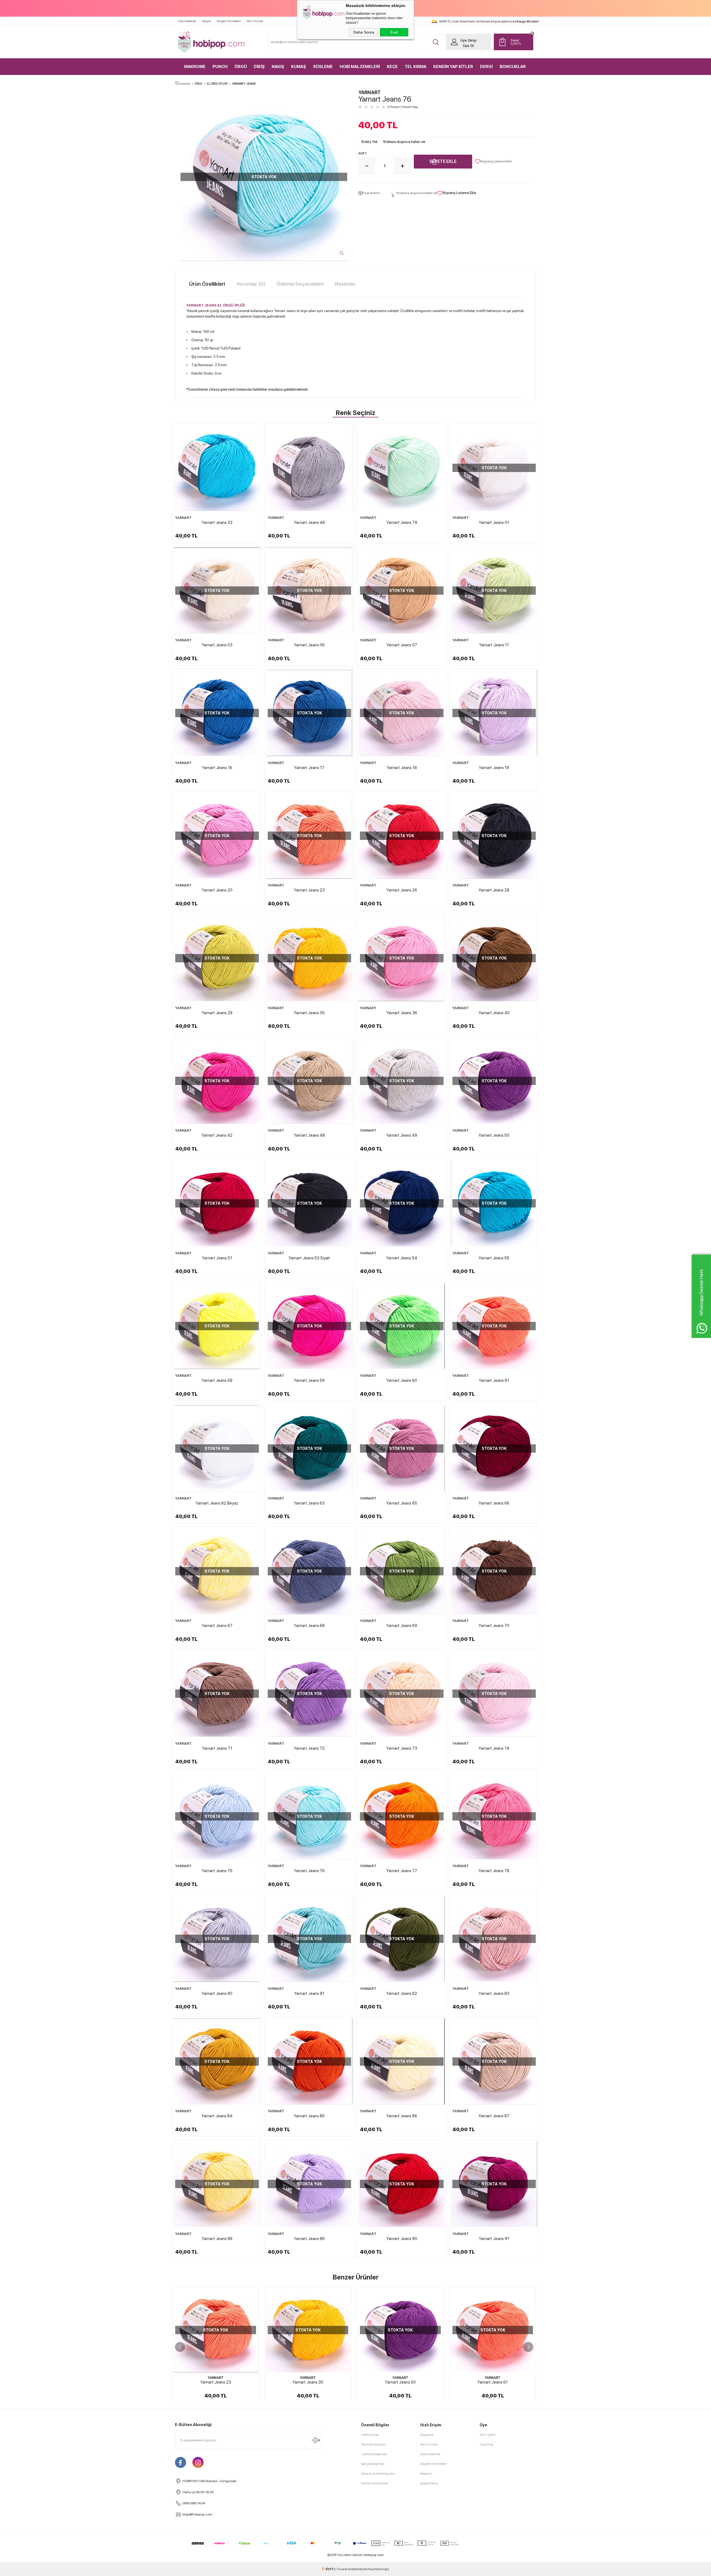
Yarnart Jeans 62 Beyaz (217, 1503)
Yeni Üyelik (488, 2435)
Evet (394, 32)
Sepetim (426, 2474)
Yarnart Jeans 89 (309, 2239)
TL (516, 42)
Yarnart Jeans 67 (217, 1626)
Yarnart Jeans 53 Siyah (309, 1258)
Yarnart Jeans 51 (217, 1258)
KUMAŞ (299, 67)
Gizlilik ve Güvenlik (375, 2483)
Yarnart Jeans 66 (494, 1503)
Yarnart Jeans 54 (402, 1258)
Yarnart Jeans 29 (217, 1013)
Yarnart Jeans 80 (217, 1993)
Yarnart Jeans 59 (309, 1380)
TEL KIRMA (415, 67)
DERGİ (486, 67)
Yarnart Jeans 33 (217, 523)
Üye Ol (468, 46)
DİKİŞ (259, 67)
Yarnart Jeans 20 (217, 890)
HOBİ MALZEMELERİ (360, 67)
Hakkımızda (370, 2435)
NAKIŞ (278, 67)
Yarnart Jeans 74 (494, 1748)
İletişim (206, 21)
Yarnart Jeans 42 (217, 1135)
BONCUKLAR (513, 67)
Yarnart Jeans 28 (494, 890)
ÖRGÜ (241, 67)
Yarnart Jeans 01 (494, 523)
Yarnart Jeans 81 (309, 1993)
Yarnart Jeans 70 (494, 1626)
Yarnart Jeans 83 (494, 1993)
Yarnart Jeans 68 (309, 1626)
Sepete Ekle (443, 161)
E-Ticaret (341, 2569)
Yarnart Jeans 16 (217, 768)
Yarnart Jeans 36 (402, 1013)
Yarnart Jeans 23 (309, 890)
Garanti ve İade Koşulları (378, 2474)
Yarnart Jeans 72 (309, 1748)
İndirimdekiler (187, 21)
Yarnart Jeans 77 (402, 1871)
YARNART (183, 518)
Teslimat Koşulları (374, 2444)
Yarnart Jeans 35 (309, 1013)
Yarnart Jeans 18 (402, 768)
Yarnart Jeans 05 (309, 645)
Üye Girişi (468, 40)
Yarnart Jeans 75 (217, 1871)
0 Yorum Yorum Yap (403, 107)
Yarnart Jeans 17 (309, 768)
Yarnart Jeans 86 (402, 2116)
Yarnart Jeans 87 (494, 2116)
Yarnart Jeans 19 (494, 768)
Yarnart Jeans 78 (494, 1871)
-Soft (328, 2569)
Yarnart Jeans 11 (494, 645)
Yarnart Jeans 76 (309, 1871)
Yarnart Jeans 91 (494, 2239)
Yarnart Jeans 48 (309, 1135)
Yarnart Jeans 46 (309, 523)
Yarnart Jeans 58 (217, 1380)
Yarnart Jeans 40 (494, 1013)
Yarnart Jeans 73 (402, 1748)
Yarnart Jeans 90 (402, 2239)
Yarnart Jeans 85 (309, 2116)
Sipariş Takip (429, 2483)
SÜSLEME (323, 67)
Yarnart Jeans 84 (217, 2116)
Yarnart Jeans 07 (402, 645)
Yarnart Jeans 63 (309, 1503)
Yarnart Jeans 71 (217, 1748)
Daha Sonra (364, 32)
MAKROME (195, 67)
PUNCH (220, 67)
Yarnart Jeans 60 (402, 1380)
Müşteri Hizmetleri (229, 21)
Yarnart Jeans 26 (402, 890)
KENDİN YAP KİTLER (453, 67)
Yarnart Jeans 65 (402, 1503)
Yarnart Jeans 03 (217, 645)
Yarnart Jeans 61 (494, 1380)
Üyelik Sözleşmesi (374, 2454)
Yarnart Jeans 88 (217, 2239)
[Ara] (436, 42)
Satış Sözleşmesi (373, 2464)
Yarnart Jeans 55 (494, 1258)
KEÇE (392, 67)
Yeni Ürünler (255, 21)
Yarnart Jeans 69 (402, 1626)
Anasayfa (427, 2435)
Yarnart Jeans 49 (402, 1135)
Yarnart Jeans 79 (402, 523)
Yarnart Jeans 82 (402, 1993)
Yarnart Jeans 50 (494, 1135)
